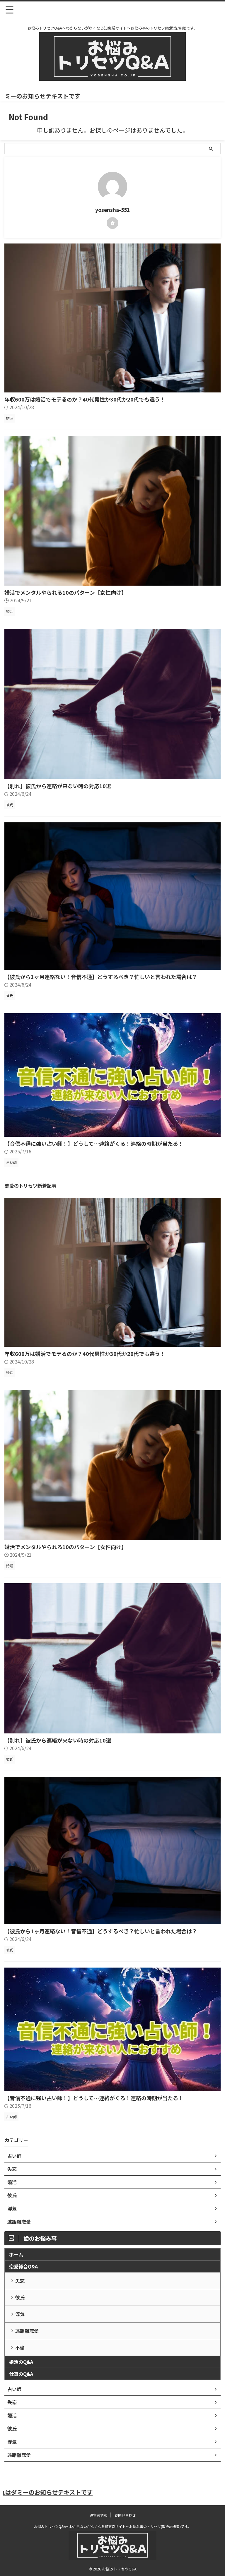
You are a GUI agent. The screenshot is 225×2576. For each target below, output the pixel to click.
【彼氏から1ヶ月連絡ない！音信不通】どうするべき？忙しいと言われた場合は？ (101, 977)
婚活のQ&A (21, 2362)
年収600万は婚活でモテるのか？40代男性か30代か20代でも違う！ (85, 399)
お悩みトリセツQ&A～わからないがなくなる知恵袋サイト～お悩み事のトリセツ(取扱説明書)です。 (112, 2526)
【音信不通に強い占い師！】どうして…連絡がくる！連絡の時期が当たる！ (94, 1143)
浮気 (20, 2314)
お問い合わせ (125, 2515)
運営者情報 (98, 2515)
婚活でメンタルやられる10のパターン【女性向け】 (65, 592)
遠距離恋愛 (27, 2331)
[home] (112, 223)
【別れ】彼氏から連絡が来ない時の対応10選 (58, 786)
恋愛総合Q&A (23, 2266)
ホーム (16, 2254)
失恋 (20, 2281)
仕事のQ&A (21, 2374)
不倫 (20, 2347)
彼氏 (20, 2297)
